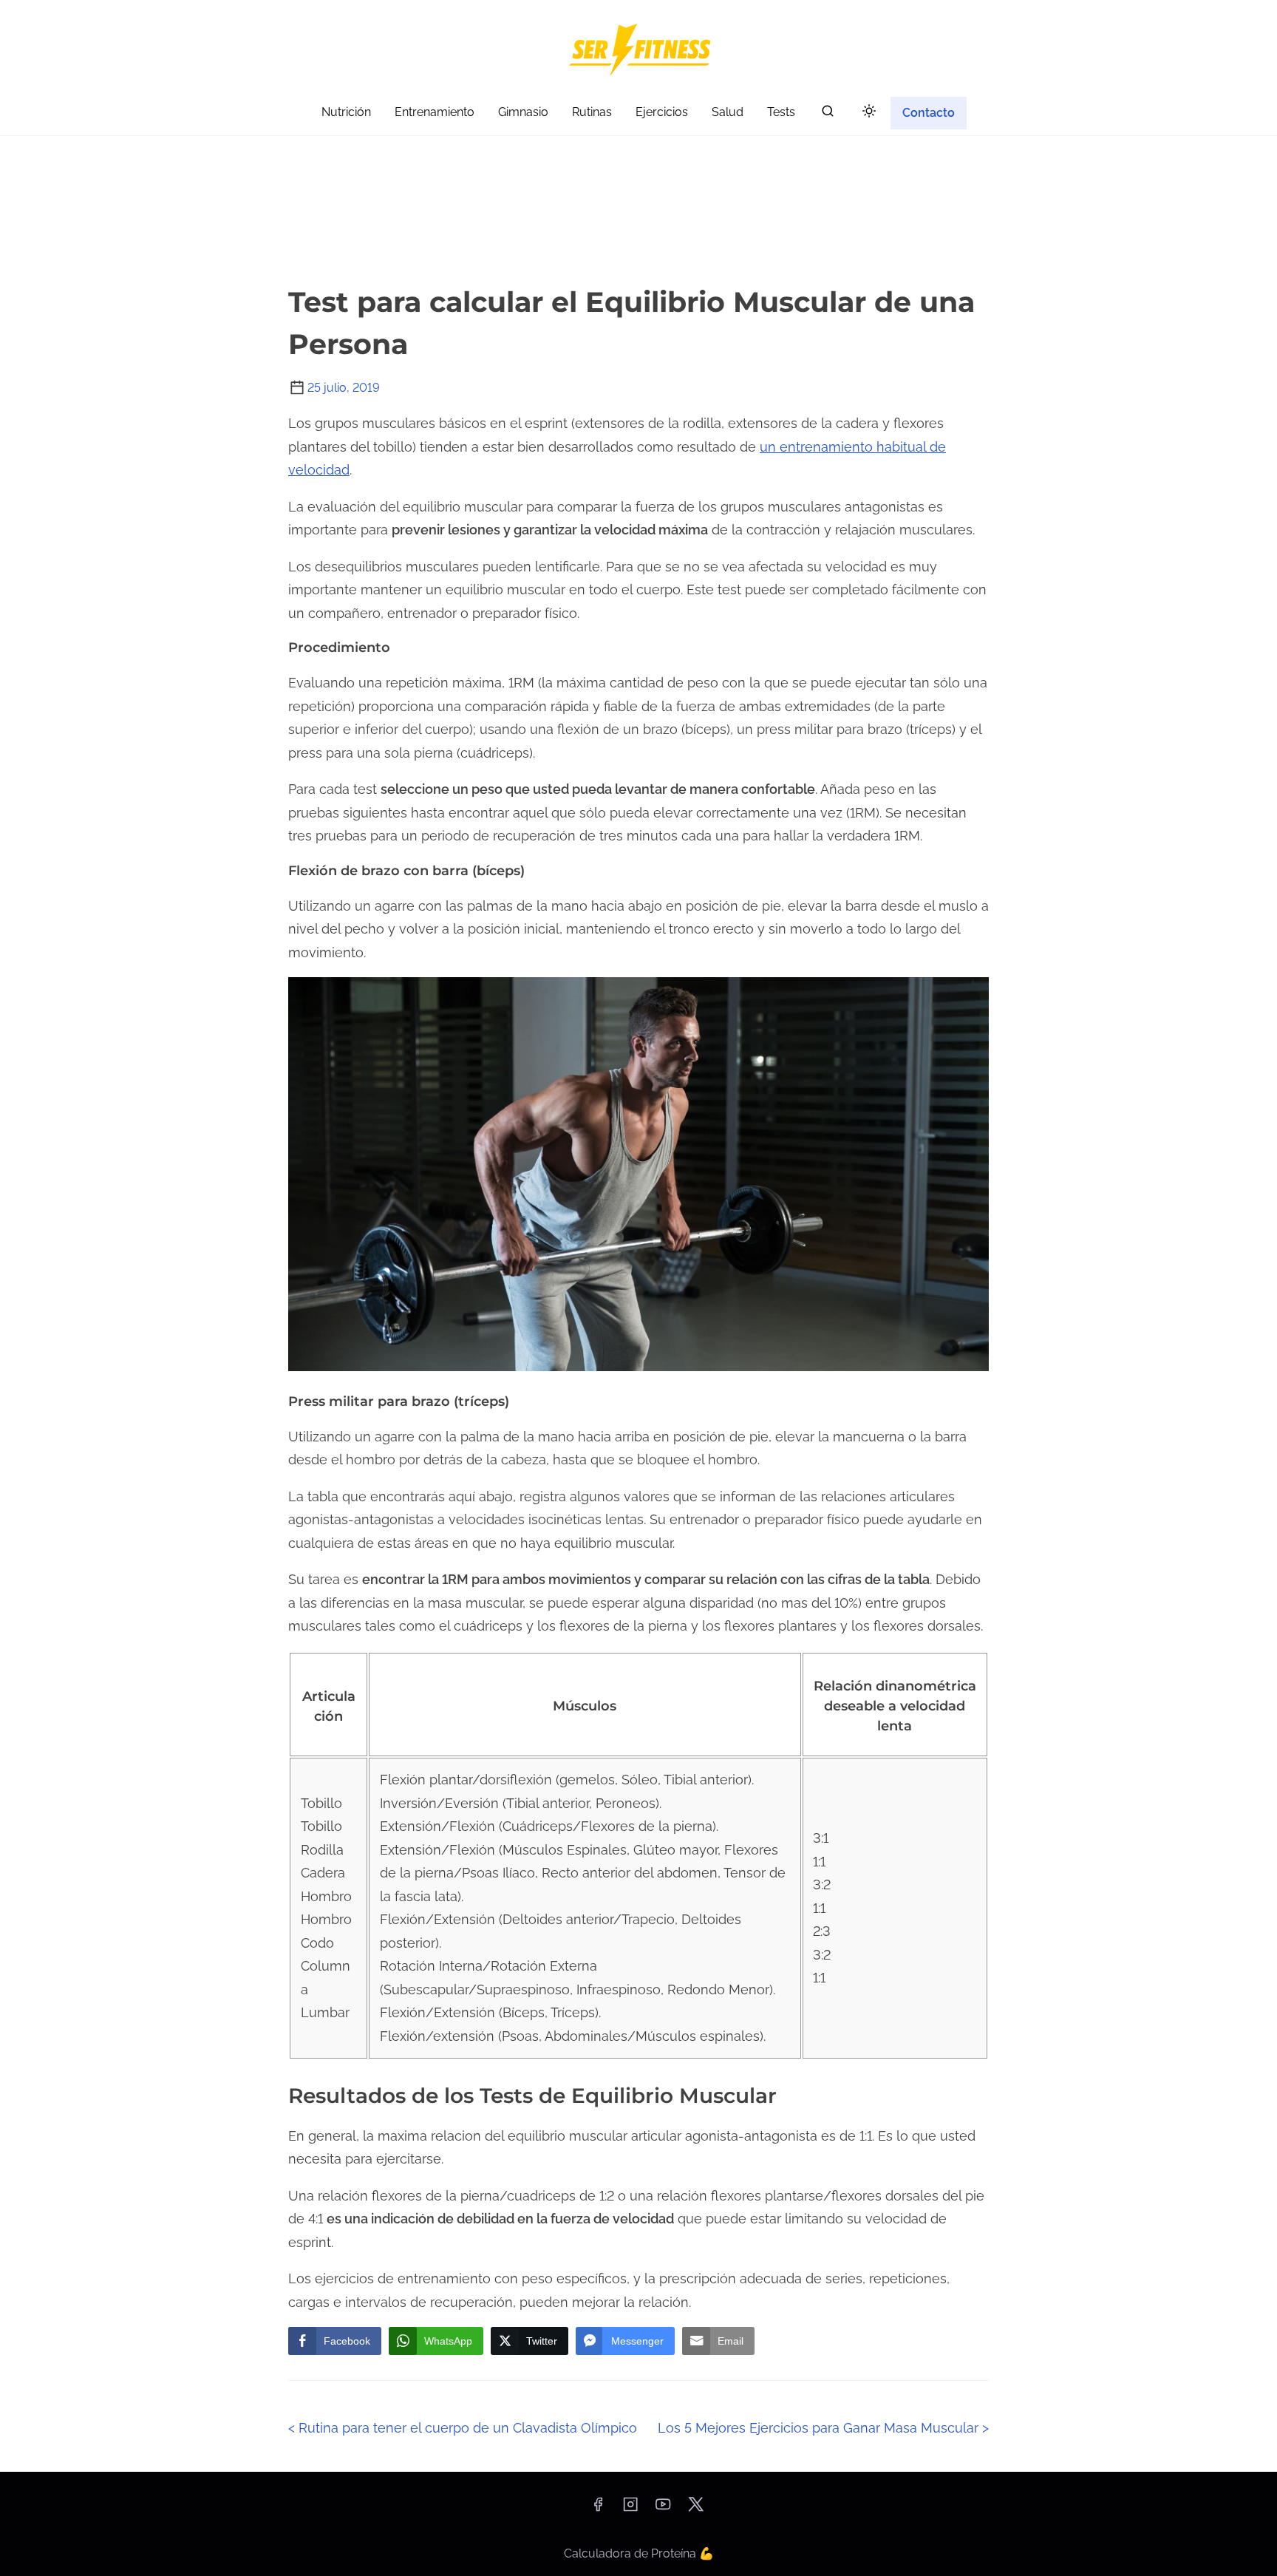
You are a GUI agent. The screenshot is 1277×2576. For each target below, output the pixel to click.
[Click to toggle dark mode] (869, 112)
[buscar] (828, 114)
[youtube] (663, 2509)
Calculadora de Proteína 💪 (639, 2553)
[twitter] (696, 2509)
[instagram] (630, 2509)
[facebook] (598, 2509)
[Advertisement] (638, 163)
